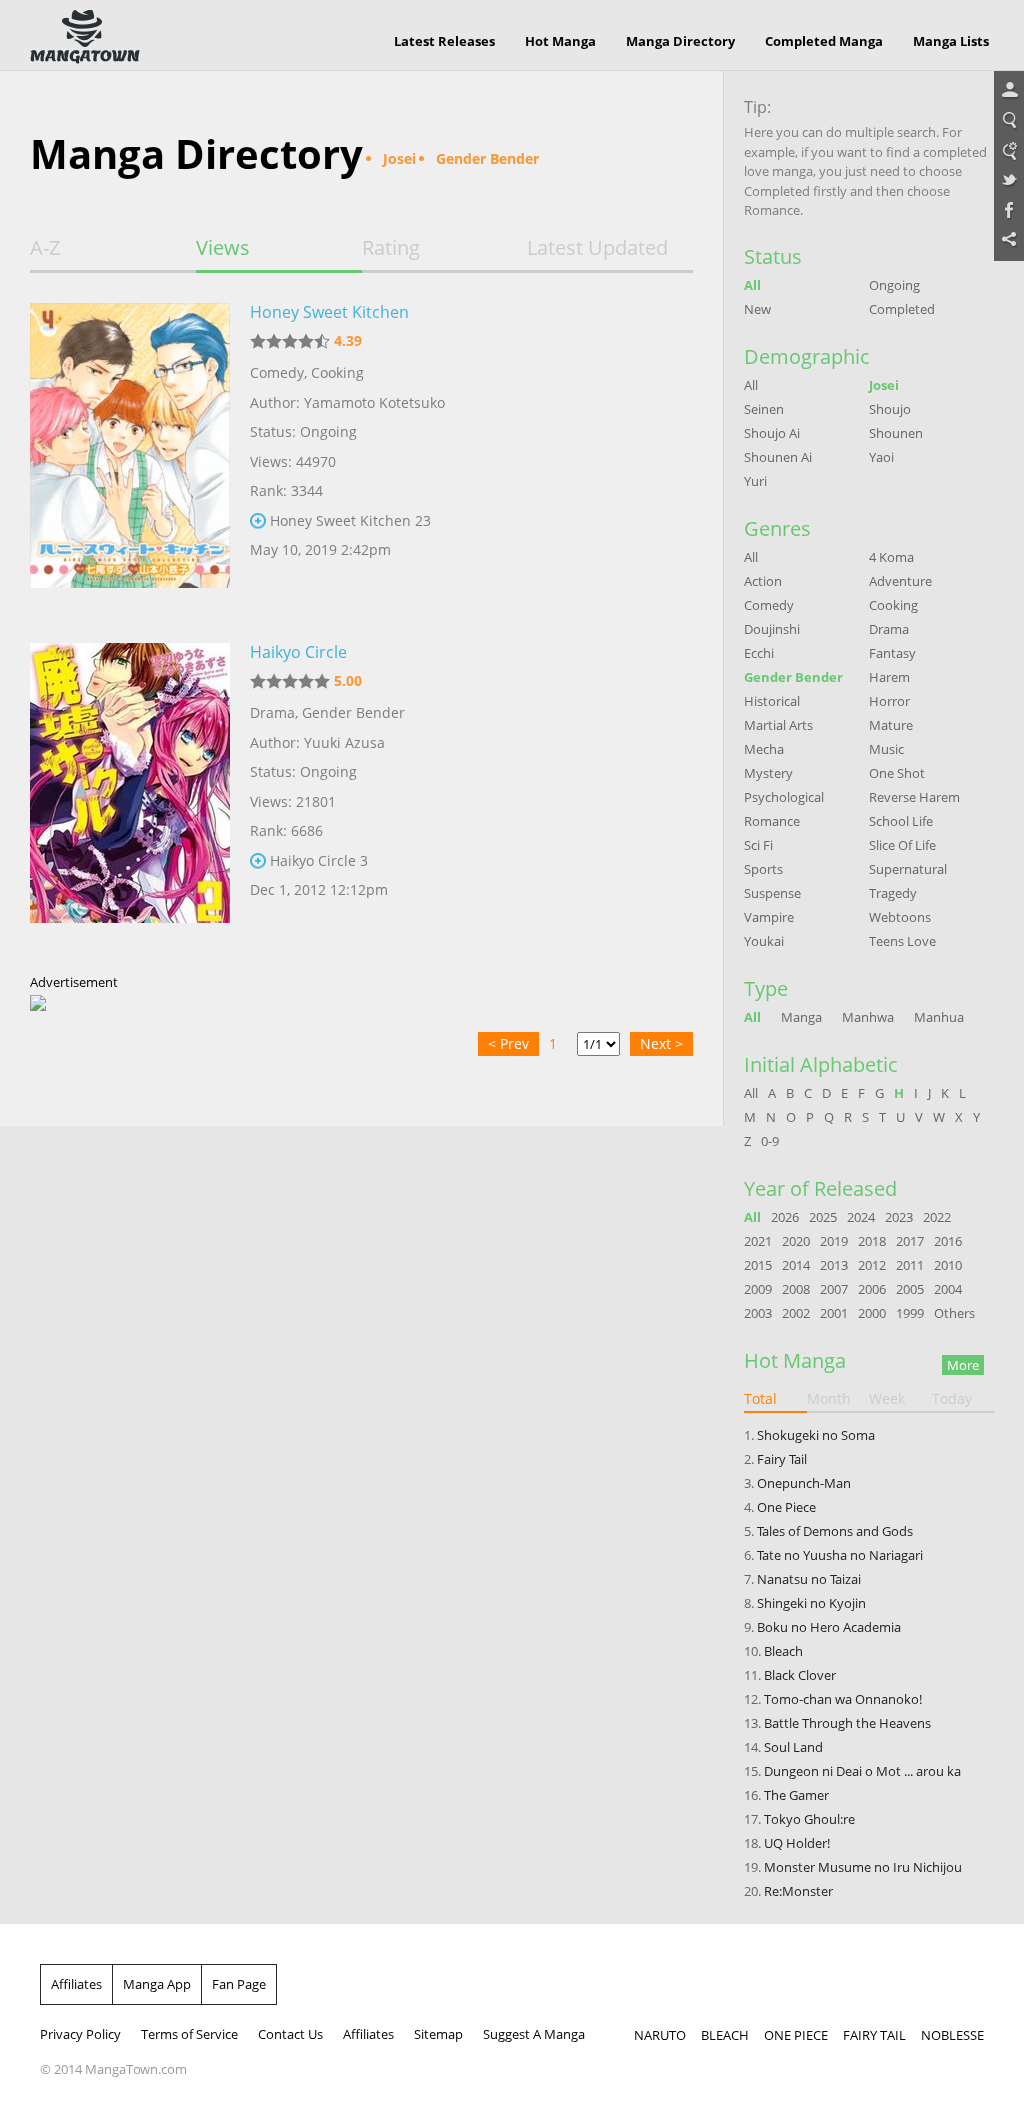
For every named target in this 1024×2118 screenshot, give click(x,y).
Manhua (939, 1017)
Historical (772, 701)
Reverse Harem (914, 797)
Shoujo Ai (772, 433)
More (963, 1365)
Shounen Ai (778, 457)
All (752, 285)
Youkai (764, 941)
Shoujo (890, 409)
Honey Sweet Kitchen (329, 312)
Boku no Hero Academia (829, 1627)
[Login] (1009, 91)
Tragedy (893, 893)
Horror (889, 701)
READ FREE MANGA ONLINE (85, 37)
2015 (758, 1265)
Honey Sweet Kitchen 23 (350, 520)
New (757, 309)
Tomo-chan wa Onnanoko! (843, 1699)
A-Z (45, 248)
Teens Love (902, 941)
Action (763, 581)
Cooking (337, 372)
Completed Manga (824, 41)
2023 (899, 1217)
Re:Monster (798, 1891)
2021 (758, 1241)
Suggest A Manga (534, 2034)
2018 (872, 1241)
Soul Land (793, 1747)
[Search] (1009, 121)
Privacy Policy (80, 2034)
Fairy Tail (782, 1459)
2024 (861, 1217)
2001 (834, 1313)
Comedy (277, 372)
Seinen (764, 409)
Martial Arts (778, 725)
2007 (834, 1289)
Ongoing (894, 285)
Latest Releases (444, 41)
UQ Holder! (797, 1843)
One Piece (786, 1507)
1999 (910, 1313)
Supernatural (908, 869)
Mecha (764, 749)
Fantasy (892, 653)
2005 (910, 1289)
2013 (834, 1265)
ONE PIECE (796, 2035)
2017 (910, 1241)
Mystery (768, 773)
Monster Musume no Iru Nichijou (863, 1867)
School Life (901, 821)
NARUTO (660, 2035)
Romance (772, 821)
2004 (948, 1289)
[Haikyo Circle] (130, 798)
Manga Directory (680, 41)
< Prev (508, 1043)
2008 (796, 1289)
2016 (948, 1241)
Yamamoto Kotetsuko (374, 402)
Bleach (783, 1651)
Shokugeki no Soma (816, 1435)
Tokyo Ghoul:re (809, 1819)
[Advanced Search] (1009, 151)
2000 (872, 1313)
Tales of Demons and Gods (835, 1531)
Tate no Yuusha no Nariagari (840, 1555)
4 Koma (891, 557)
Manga (801, 1017)
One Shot (897, 773)
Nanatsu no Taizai (809, 1579)
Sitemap (438, 2034)
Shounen (896, 433)
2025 (823, 1217)
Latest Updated (597, 248)
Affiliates (76, 1984)
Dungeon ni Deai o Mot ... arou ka (862, 1771)
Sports (763, 869)
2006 (872, 1289)
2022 (937, 1217)
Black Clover (800, 1675)
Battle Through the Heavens (847, 1723)
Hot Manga (560, 41)
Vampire (769, 917)
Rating (391, 248)
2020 (796, 1241)
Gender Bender (353, 712)
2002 (796, 1313)
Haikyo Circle (298, 652)
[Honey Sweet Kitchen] (130, 458)
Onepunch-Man (804, 1483)
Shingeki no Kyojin (811, 1603)
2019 (834, 1241)
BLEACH (725, 2035)
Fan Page (239, 1984)
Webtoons (900, 917)
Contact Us (290, 2034)
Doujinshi (772, 629)
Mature (891, 725)
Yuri (755, 481)
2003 (758, 1313)
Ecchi (759, 653)
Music (886, 749)
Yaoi (881, 457)
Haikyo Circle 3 (319, 860)
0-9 (770, 1141)
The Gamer (796, 1795)
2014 (796, 1265)
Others (954, 1313)
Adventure (900, 581)
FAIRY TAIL (874, 2035)
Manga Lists (951, 41)
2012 (872, 1265)
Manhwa (868, 1017)
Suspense (772, 893)
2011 (910, 1265)
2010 (948, 1265)
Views (223, 248)
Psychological (784, 797)
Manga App (157, 1984)
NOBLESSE (952, 2035)
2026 (785, 1217)
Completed (902, 309)
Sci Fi (758, 845)
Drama (272, 712)
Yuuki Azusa (344, 742)
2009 (758, 1289)
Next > (661, 1043)
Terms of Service (189, 2034)
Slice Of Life (902, 845)
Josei (884, 385)
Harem (889, 677)
